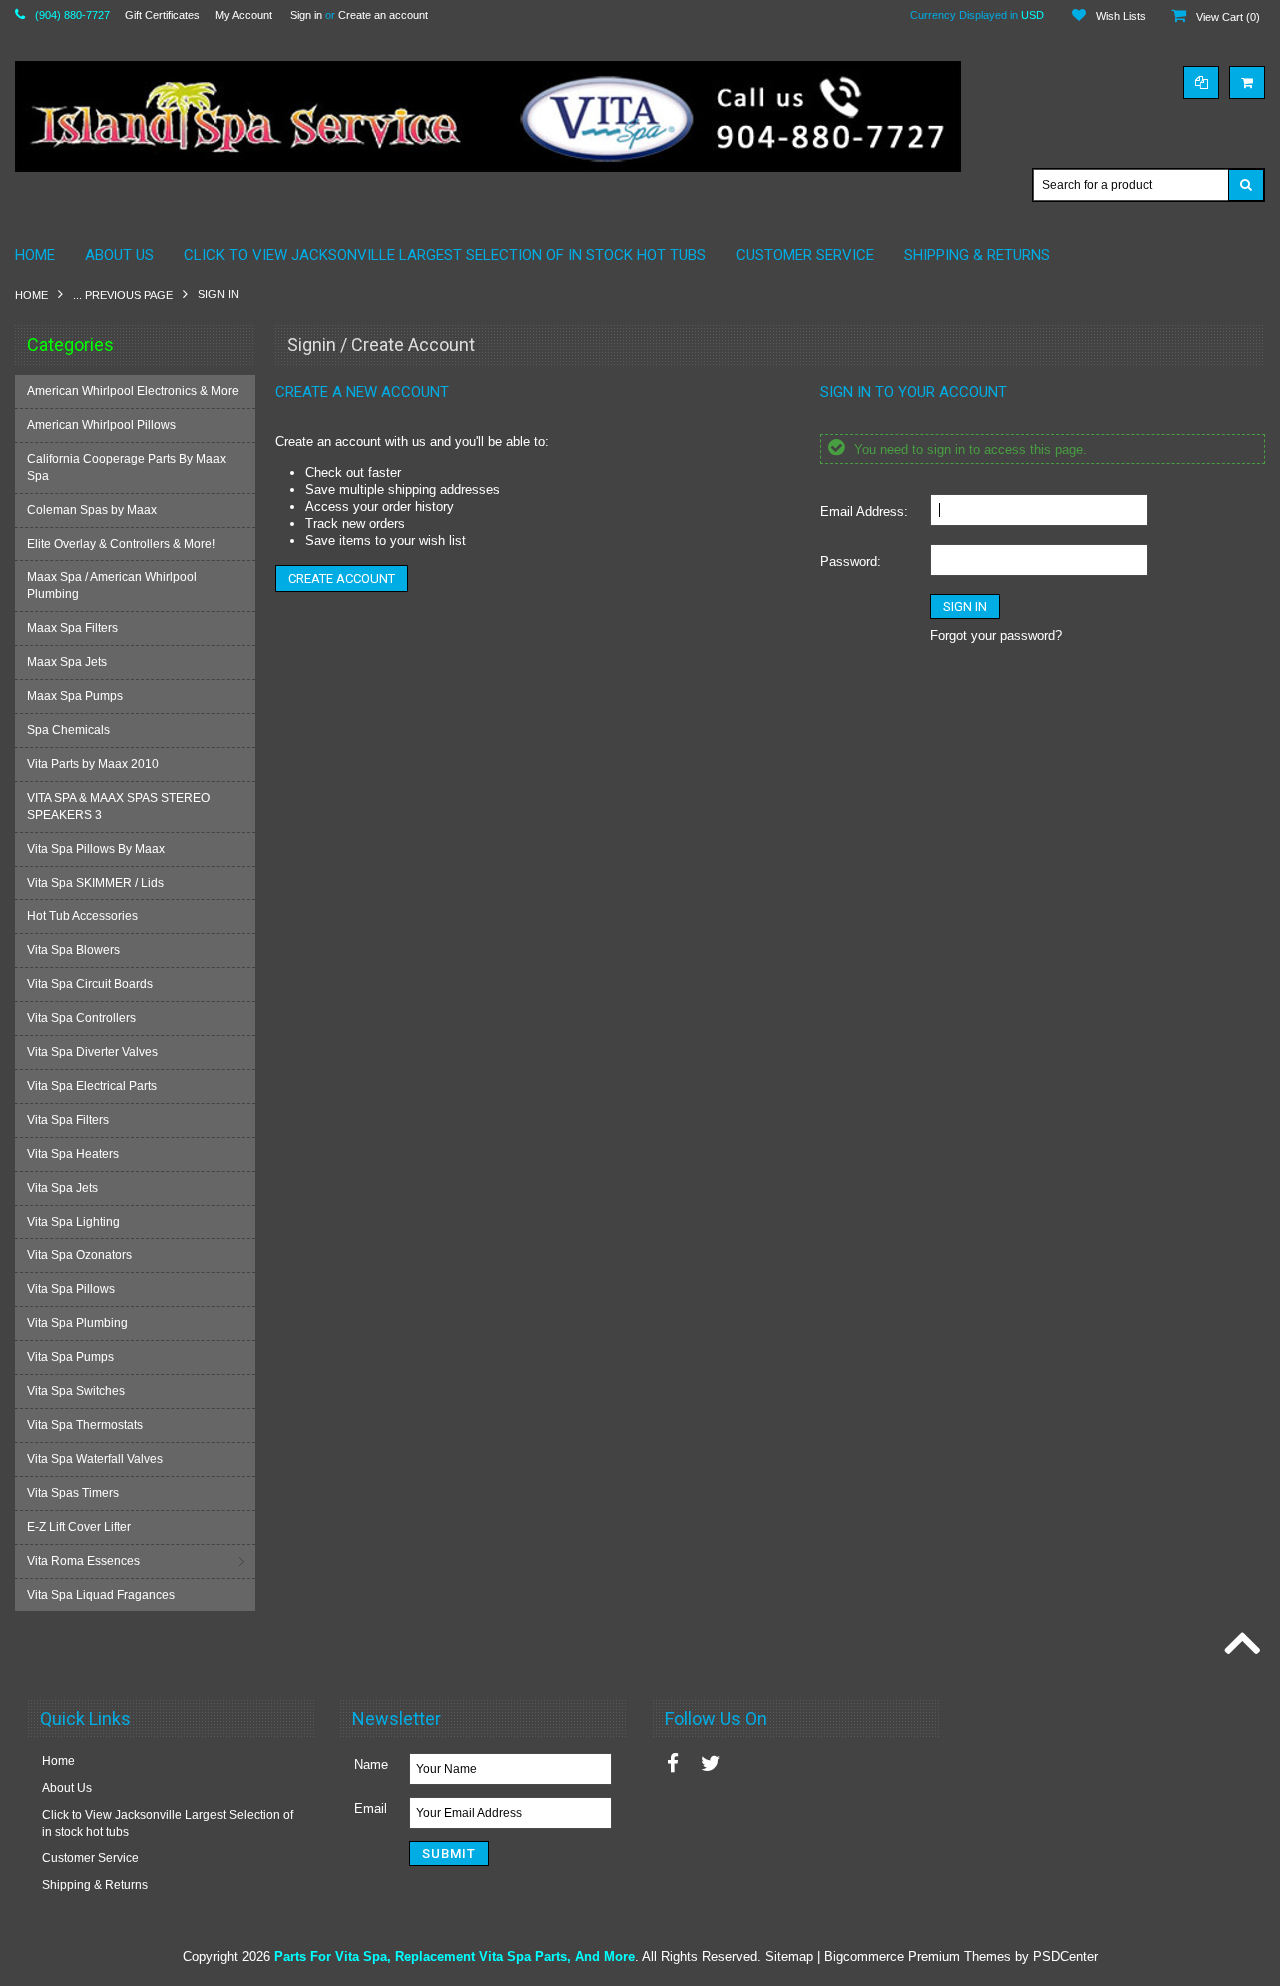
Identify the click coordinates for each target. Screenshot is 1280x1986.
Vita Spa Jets (62, 1188)
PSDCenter (1065, 1956)
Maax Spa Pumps (75, 696)
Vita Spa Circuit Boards (90, 984)
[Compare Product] (1201, 82)
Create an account (383, 15)
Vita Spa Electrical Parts (92, 1086)
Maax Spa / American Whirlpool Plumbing (112, 585)
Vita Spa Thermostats (85, 1425)
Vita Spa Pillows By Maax (96, 849)
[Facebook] (673, 1763)
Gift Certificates (162, 15)
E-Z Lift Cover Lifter (79, 1527)
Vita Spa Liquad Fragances (101, 1595)
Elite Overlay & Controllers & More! (121, 544)
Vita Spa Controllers (81, 1018)
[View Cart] (1247, 82)
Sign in (306, 15)
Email (370, 1808)
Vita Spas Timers (73, 1493)
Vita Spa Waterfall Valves (95, 1459)
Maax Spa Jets (67, 662)
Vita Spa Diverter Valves (92, 1052)
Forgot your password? (996, 635)
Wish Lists (1121, 16)
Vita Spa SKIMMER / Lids (95, 883)
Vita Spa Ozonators (79, 1255)
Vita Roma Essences (83, 1561)
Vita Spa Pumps (70, 1357)
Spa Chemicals (68, 730)
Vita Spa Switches (76, 1391)
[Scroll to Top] (1240, 1645)
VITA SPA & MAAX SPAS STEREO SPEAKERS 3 (118, 806)
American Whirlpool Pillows (101, 425)
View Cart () (1228, 17)
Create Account (341, 578)
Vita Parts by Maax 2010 (93, 764)
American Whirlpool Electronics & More (133, 391)
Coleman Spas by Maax (92, 510)
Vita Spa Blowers (73, 950)
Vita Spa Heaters (73, 1154)
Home (31, 295)
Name (371, 1764)
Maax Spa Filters (72, 628)
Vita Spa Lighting (73, 1222)
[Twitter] (711, 1763)
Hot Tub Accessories (82, 916)
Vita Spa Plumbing (77, 1323)
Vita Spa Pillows (71, 1289)
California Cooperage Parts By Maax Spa (126, 467)
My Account (243, 15)
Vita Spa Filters (68, 1120)
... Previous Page (123, 295)
